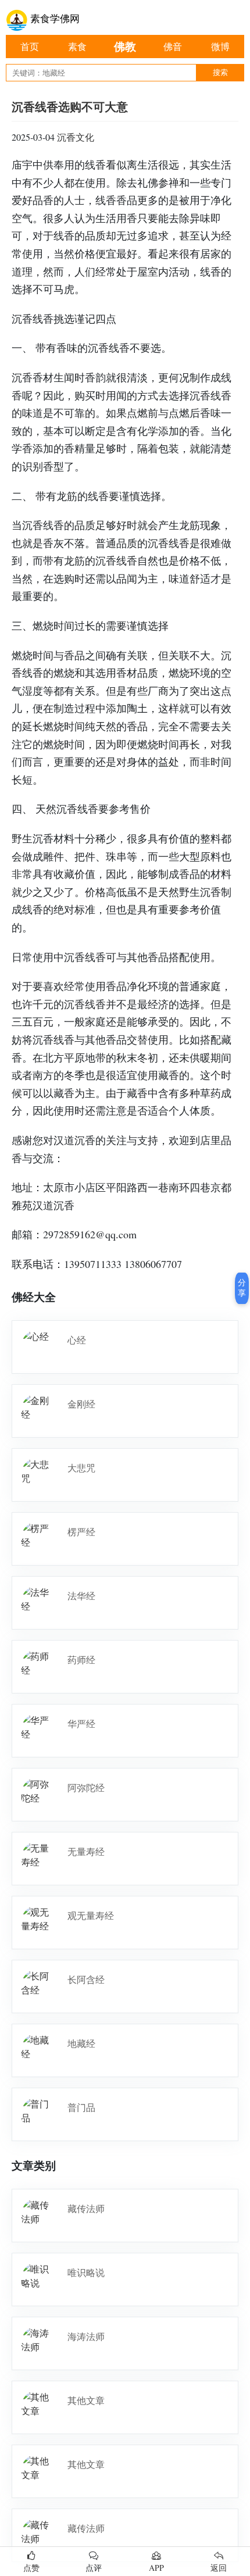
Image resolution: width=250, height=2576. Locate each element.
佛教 (125, 46)
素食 (77, 46)
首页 (30, 46)
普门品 (81, 2107)
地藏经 (81, 2043)
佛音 (173, 46)
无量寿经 (86, 1851)
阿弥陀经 (86, 1787)
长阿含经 (86, 1979)
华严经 (81, 1723)
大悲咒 (81, 1468)
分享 (242, 1288)
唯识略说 (86, 2272)
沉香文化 (76, 137)
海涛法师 (86, 2336)
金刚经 (81, 1404)
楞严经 (81, 1532)
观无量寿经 (91, 1915)
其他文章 (86, 2400)
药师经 (81, 1659)
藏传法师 (86, 2208)
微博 (220, 46)
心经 (77, 1340)
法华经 (81, 1596)
